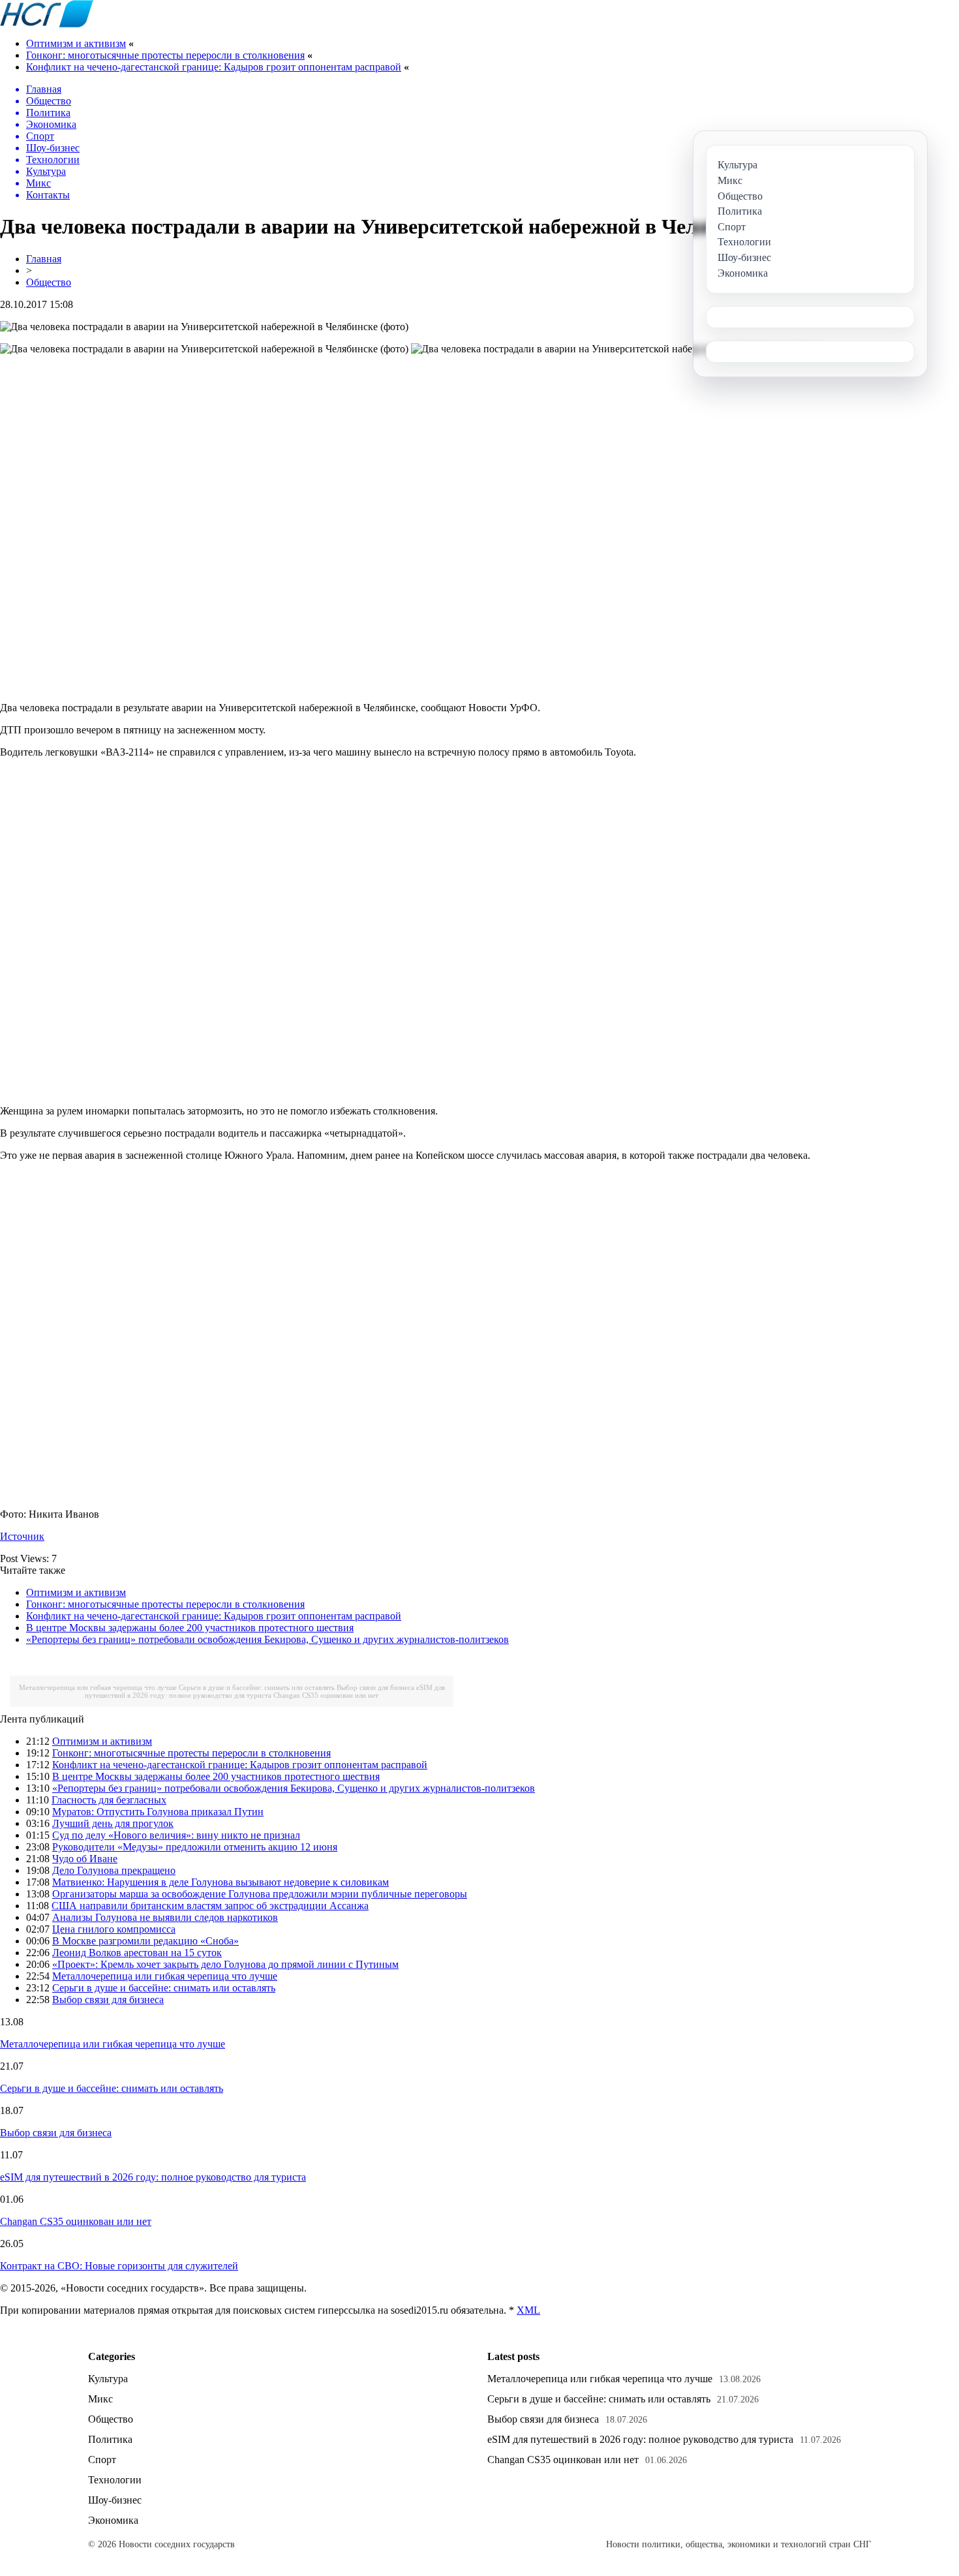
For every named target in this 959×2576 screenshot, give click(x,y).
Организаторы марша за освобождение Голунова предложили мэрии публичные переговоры (260, 1894)
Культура (108, 2379)
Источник (22, 1536)
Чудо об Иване (85, 1859)
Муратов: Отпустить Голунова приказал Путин (158, 1812)
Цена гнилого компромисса (114, 1929)
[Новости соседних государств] (47, 24)
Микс (100, 2399)
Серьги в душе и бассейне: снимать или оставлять (257, 1687)
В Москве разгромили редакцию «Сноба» (145, 1941)
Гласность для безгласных (109, 1800)
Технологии (115, 2480)
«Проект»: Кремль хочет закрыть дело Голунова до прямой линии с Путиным (225, 1964)
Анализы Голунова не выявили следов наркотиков (165, 1917)
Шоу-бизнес (115, 2500)
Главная (44, 259)
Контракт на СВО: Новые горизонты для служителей (119, 2266)
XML (528, 2310)
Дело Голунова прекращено (114, 1870)
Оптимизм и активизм (76, 43)
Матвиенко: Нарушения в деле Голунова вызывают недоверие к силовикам (221, 1882)
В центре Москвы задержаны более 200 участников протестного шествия (190, 1628)
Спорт (102, 2460)
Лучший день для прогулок (113, 1823)
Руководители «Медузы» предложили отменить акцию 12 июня (195, 1847)
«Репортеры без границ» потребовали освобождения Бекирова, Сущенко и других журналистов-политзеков (267, 1639)
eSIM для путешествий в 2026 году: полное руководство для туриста (265, 1691)
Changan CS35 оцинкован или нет (326, 1695)
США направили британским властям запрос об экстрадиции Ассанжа (210, 1906)
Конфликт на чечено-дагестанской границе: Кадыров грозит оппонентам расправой (214, 67)
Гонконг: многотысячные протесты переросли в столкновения (165, 55)
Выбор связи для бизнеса (375, 1687)
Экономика (113, 2520)
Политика (110, 2439)
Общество (49, 282)
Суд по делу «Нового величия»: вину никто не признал (176, 1835)
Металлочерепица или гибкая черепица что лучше (98, 1687)
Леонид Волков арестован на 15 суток (137, 1953)
